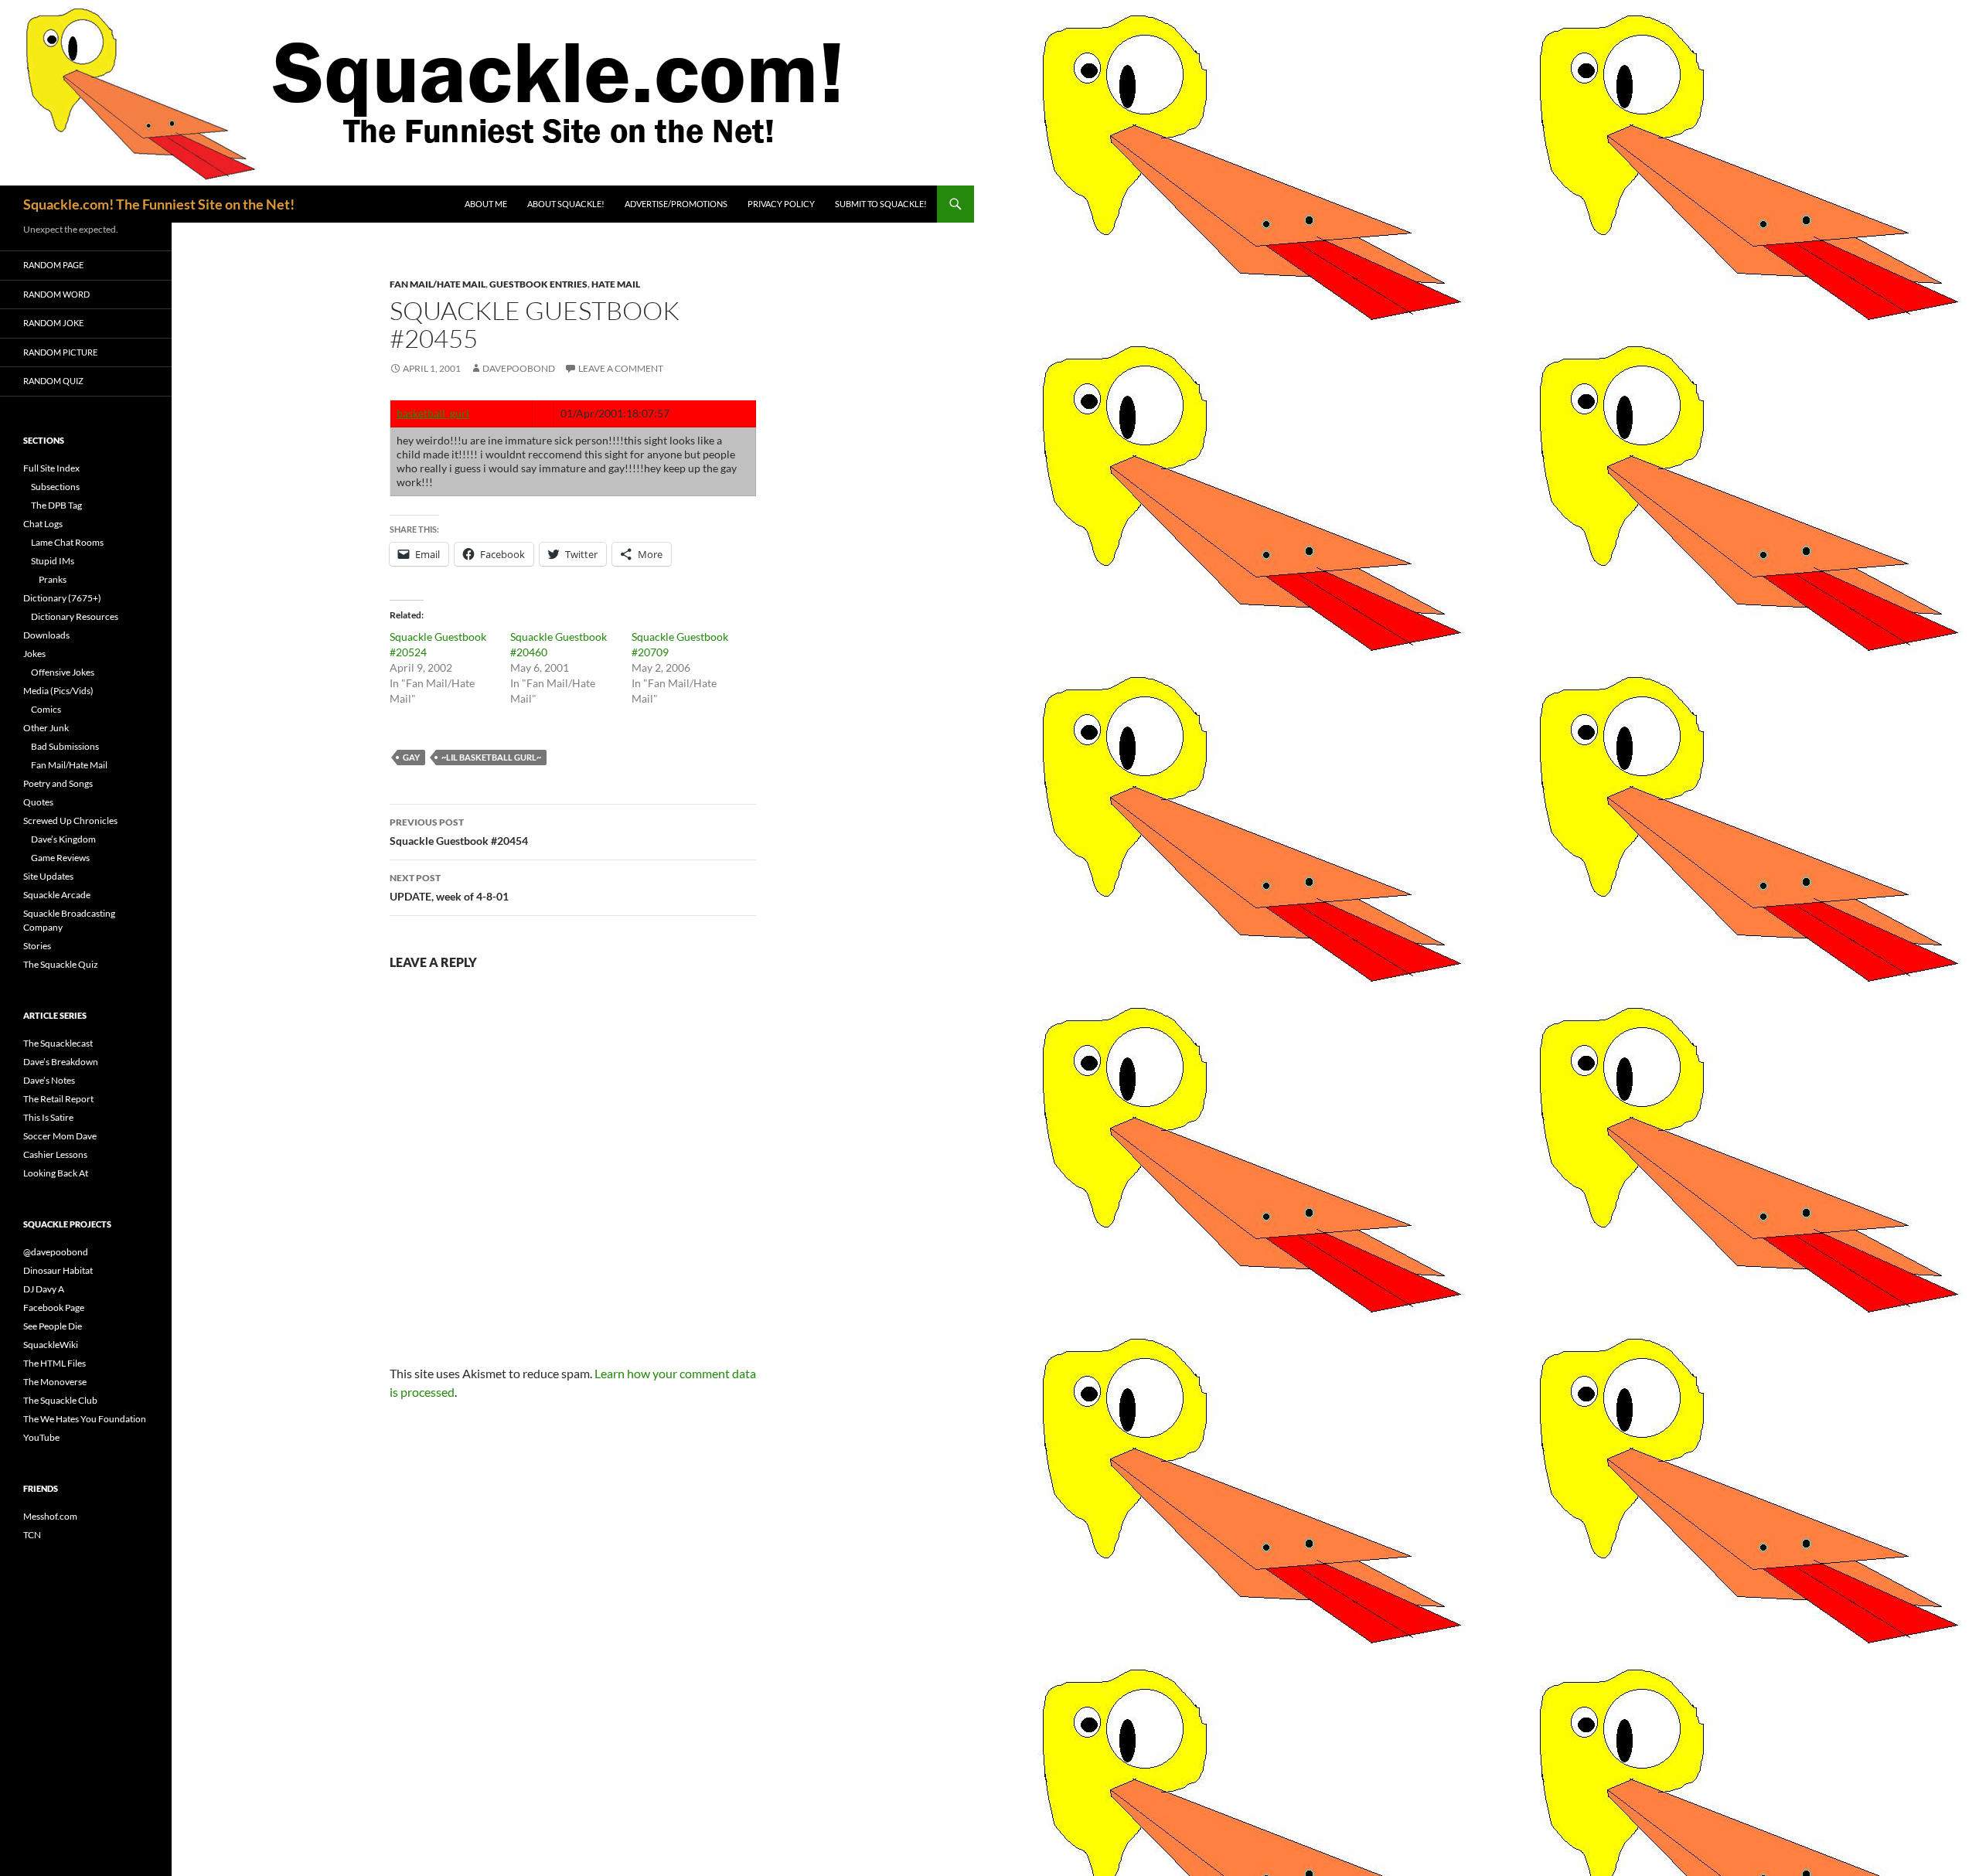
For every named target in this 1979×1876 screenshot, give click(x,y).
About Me (486, 204)
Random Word (56, 294)
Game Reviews (60, 858)
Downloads (46, 635)
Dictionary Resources (75, 616)
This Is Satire (48, 1117)
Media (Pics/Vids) (58, 691)
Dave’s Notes (49, 1080)
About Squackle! (566, 204)
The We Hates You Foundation (85, 1419)
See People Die (53, 1326)
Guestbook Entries (538, 284)
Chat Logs (43, 524)
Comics (46, 709)
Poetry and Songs (58, 783)
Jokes (34, 654)
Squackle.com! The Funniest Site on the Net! (159, 204)
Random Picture (60, 352)
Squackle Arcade (57, 895)
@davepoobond (56, 1252)
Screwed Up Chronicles (70, 821)
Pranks (53, 579)
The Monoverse (55, 1382)
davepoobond (519, 368)
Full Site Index (51, 468)
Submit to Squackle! (881, 204)
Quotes (38, 802)
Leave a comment (621, 368)
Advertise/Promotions (676, 204)
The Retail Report (58, 1099)
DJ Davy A (44, 1289)
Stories (37, 946)
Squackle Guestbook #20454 (459, 832)
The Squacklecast (58, 1043)
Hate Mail (616, 284)
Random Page (53, 265)
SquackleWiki (51, 1345)
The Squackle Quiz (61, 964)
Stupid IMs (53, 561)
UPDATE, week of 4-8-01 (449, 887)
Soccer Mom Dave (60, 1136)
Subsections (55, 487)
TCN (32, 1535)
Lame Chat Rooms (67, 542)
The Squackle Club (60, 1400)
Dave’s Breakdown (61, 1062)
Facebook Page (54, 1307)
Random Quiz (53, 381)
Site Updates (48, 876)
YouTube (41, 1437)
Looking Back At (56, 1173)
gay (411, 757)
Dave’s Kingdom (63, 839)
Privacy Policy (781, 204)
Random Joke (53, 323)
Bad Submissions (65, 746)
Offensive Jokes (63, 672)
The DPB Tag (56, 505)
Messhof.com (50, 1516)
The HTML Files (54, 1363)
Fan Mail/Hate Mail (438, 284)
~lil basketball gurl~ (491, 757)
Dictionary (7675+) (62, 598)
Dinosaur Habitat (58, 1270)
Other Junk (46, 728)
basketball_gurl (433, 413)
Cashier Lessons (55, 1154)
